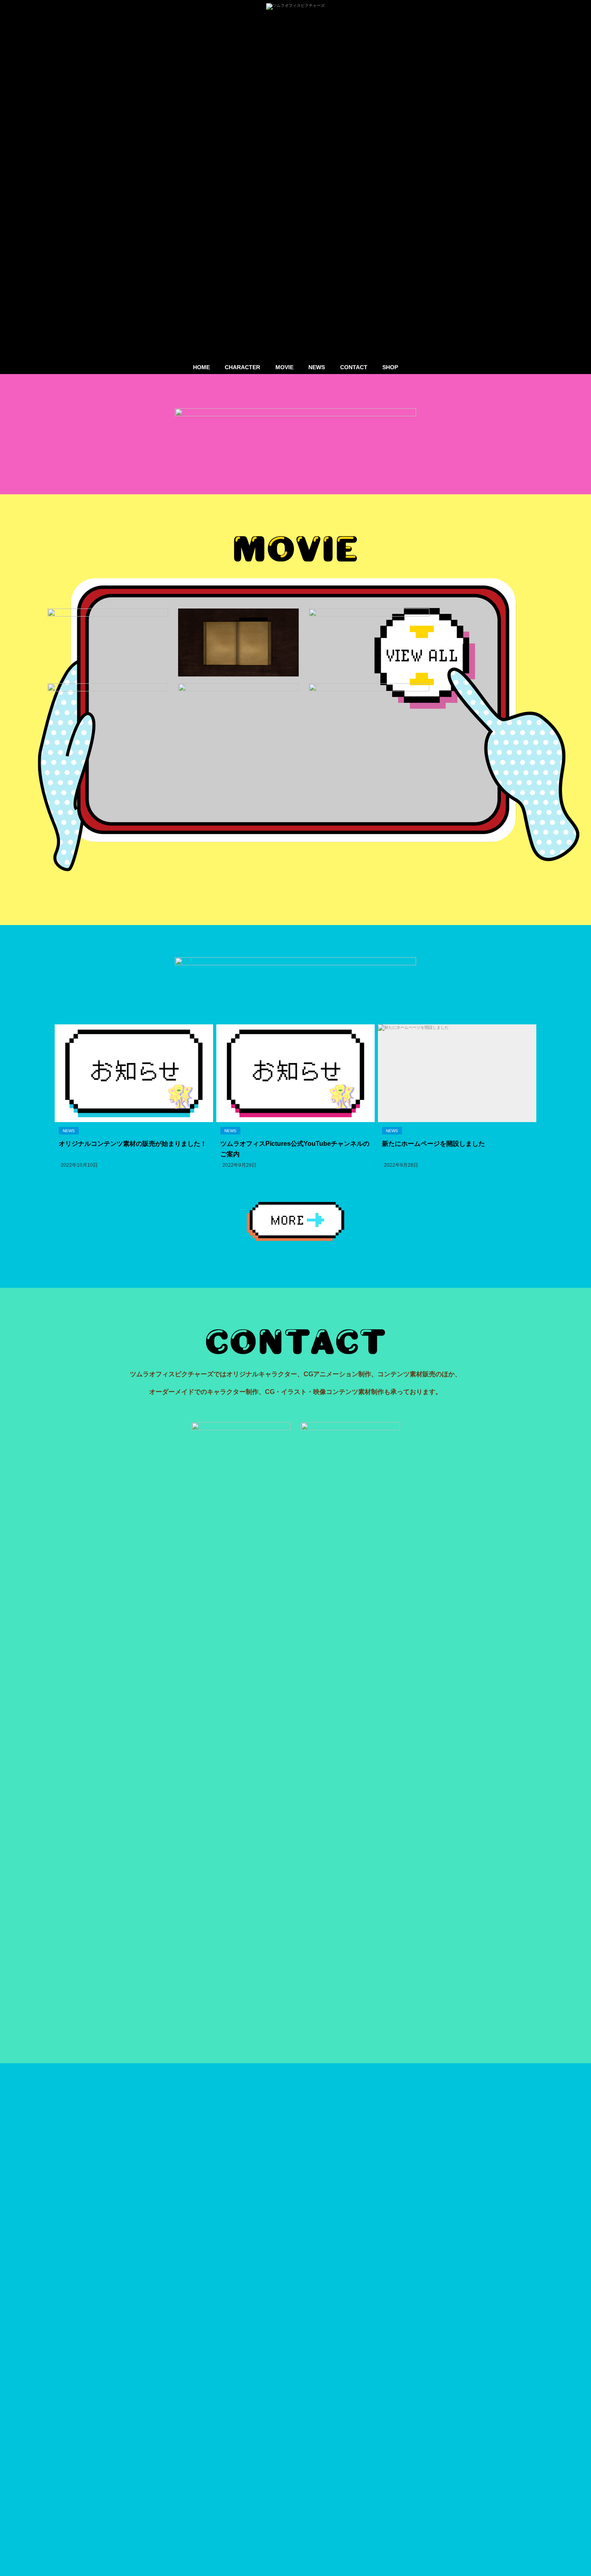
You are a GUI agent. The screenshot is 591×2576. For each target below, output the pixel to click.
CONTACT (354, 367)
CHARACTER (242, 367)
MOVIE (284, 367)
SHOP (390, 367)
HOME (201, 367)
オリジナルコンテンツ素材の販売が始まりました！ (133, 1143)
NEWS (317, 367)
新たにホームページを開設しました (433, 1143)
